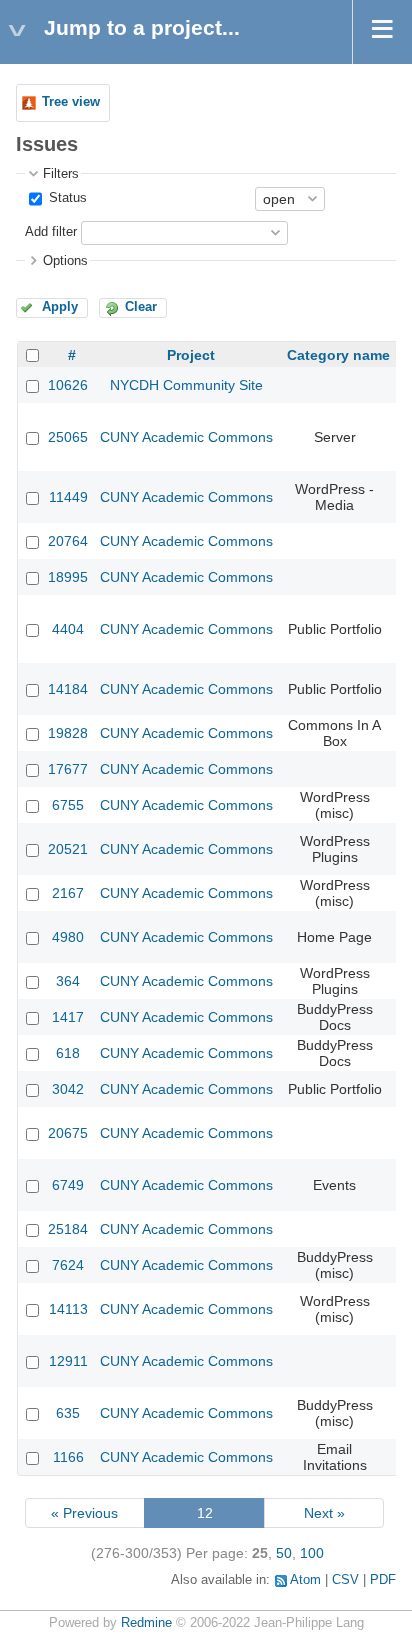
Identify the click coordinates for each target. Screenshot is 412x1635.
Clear (141, 307)
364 (68, 981)
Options (65, 261)
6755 (68, 805)
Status (66, 198)
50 (284, 1553)
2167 (68, 893)
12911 (68, 1361)
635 (68, 1413)
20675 (68, 1133)
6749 (68, 1185)
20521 (68, 849)
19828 (68, 733)
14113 (68, 1309)
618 (68, 1053)
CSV (345, 1580)
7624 (68, 1265)
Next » (324, 1513)
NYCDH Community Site (186, 385)
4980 (68, 937)
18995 (68, 577)
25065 (68, 437)
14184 (68, 689)
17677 (68, 769)
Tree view (71, 102)
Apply (60, 307)
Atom (305, 1580)
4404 (68, 629)
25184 (68, 1229)
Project (191, 355)
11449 (68, 497)
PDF (383, 1580)
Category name (338, 355)
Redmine (146, 1623)
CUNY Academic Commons (186, 437)
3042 (68, 1089)
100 (312, 1553)
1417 (68, 1017)
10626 (68, 385)
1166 (68, 1457)
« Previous (84, 1513)
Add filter (51, 232)
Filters (61, 174)
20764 (68, 541)
